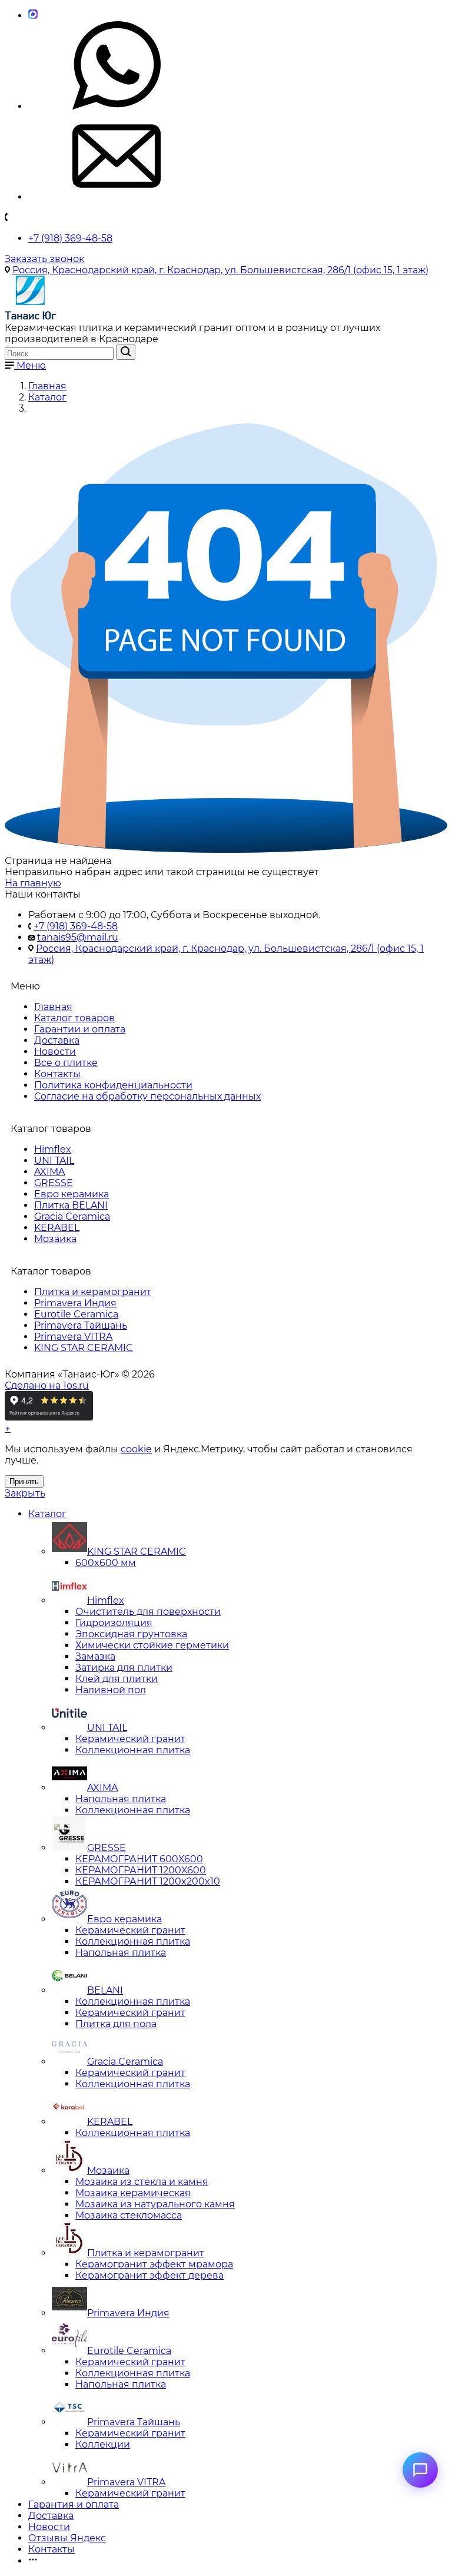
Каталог (47, 1514)
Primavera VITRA (73, 1337)
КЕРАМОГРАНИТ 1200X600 (141, 1870)
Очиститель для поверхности (148, 1612)
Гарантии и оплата (80, 1029)
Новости (55, 1052)
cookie (136, 1449)
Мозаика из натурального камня (155, 2204)
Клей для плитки (117, 1679)
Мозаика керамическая (133, 2193)
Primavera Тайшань (81, 1325)
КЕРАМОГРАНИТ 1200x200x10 (148, 1881)
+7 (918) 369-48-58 (70, 238)
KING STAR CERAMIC (84, 1348)
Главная (53, 1007)
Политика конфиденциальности (113, 1085)
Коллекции (103, 2444)
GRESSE (54, 1183)
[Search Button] (126, 352)
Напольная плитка (121, 1799)
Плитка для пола (116, 2024)
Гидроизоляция (114, 1623)
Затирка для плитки (124, 1668)
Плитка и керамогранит (93, 1292)
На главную (33, 883)
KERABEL (57, 1228)
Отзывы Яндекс (67, 2538)
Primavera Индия (75, 1303)
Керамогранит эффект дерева (149, 2275)
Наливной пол (111, 1690)
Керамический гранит (130, 1739)
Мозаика (55, 1239)
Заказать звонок (44, 259)
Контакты (57, 1074)
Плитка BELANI (71, 1205)
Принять (24, 1481)
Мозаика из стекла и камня (142, 2182)
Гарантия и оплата (74, 2504)
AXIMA (49, 1172)
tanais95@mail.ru (78, 937)
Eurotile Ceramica (76, 1314)
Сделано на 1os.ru (47, 1385)
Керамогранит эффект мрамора (154, 2264)
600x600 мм (106, 1563)
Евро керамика (72, 1194)
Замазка (95, 1656)
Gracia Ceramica (72, 1216)
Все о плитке (66, 1063)
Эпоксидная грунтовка (131, 1634)
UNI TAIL (54, 1160)
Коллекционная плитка (133, 1750)
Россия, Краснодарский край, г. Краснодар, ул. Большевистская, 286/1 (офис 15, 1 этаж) (220, 270)
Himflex (53, 1149)
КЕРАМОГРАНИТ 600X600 (139, 1859)
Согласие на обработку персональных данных (147, 1096)
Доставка (57, 1040)
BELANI (105, 1990)
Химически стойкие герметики (152, 1645)
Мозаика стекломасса (129, 2215)
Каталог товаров (74, 1018)
